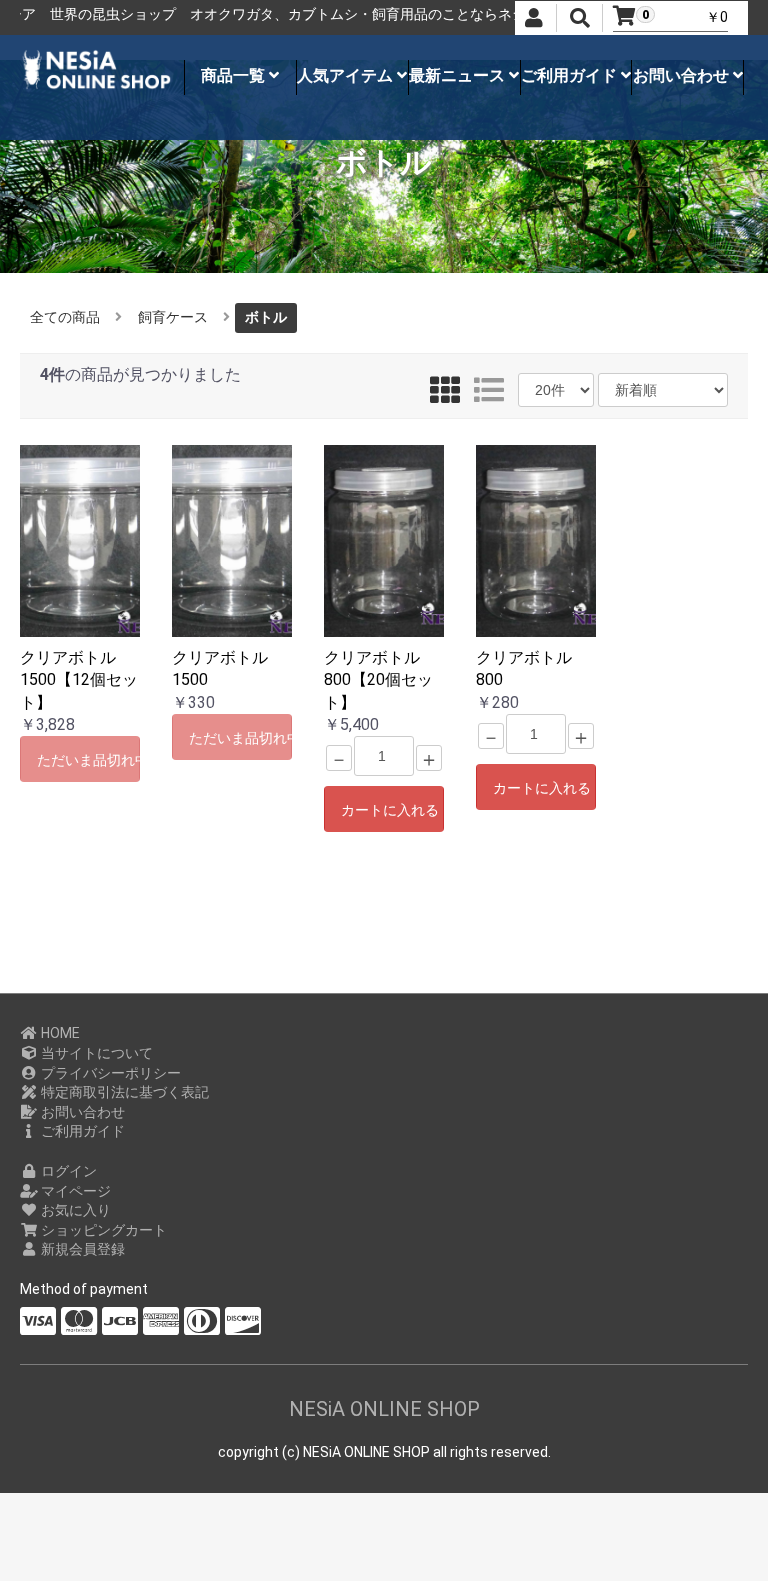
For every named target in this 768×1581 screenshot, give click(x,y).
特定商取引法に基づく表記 (123, 1092)
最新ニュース (459, 75)
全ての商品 (65, 317)
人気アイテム (347, 75)
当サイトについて (95, 1053)
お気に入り (74, 1210)
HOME (59, 1033)
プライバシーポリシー (109, 1073)
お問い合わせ (683, 75)
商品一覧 (235, 75)
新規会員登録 (81, 1249)
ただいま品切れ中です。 (88, 760)
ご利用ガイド (571, 75)
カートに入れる (390, 810)
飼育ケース (173, 317)
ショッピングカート (102, 1230)
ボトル (266, 317)
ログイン (67, 1171)
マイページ (74, 1191)
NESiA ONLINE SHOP (384, 1409)
